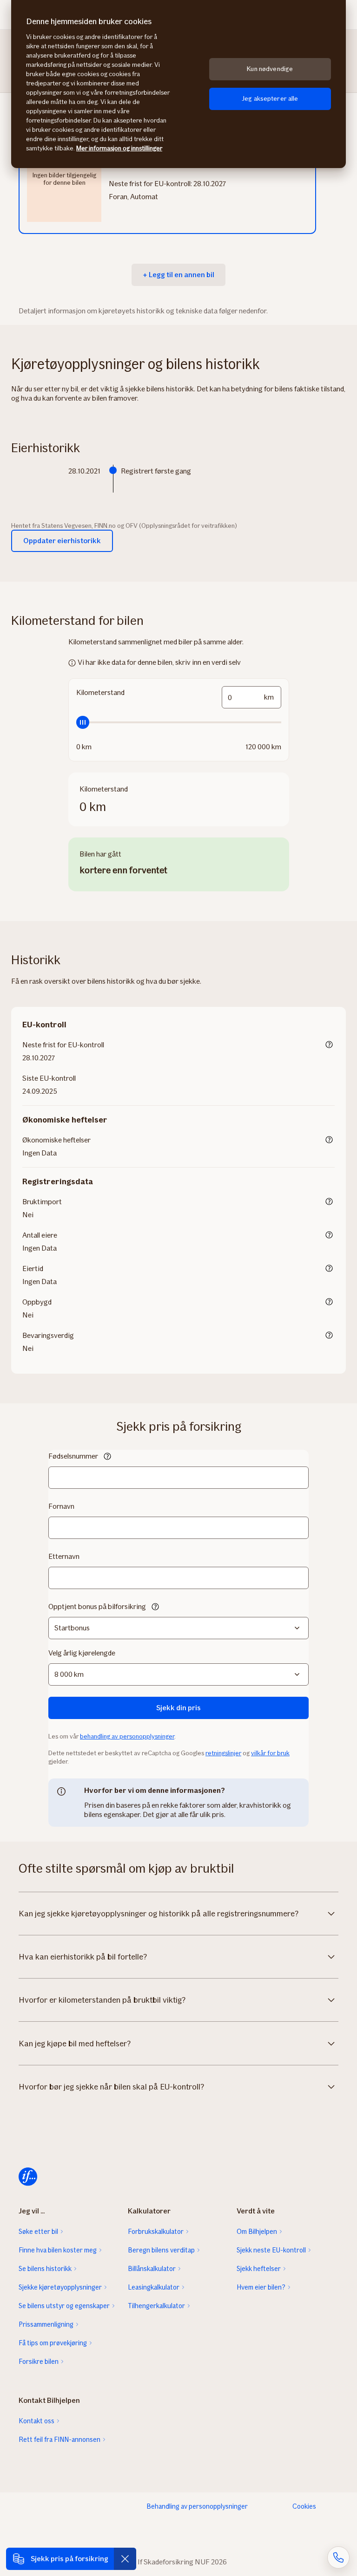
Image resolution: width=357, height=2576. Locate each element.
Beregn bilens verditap (161, 2250)
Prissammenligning (46, 2324)
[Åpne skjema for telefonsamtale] (338, 2557)
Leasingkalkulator (154, 2287)
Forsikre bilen (39, 2362)
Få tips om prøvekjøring (53, 2343)
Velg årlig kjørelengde (82, 1653)
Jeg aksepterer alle (270, 99)
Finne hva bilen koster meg (58, 2250)
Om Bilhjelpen (257, 2232)
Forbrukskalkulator (156, 2232)
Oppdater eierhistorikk (62, 541)
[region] (178, 84)
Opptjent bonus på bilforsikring (97, 1606)
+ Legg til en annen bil (178, 275)
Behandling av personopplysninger (197, 2506)
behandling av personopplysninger (127, 1736)
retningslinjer (223, 1753)
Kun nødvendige (270, 69)
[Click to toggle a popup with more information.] (329, 1045)
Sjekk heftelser (259, 2269)
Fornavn (61, 1506)
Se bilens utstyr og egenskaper (64, 2306)
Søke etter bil (38, 2232)
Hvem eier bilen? (261, 2287)
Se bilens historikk (45, 2269)
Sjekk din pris (178, 1708)
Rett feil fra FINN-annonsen (59, 2440)
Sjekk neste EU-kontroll (271, 2250)
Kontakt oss (36, 2421)
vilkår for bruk (270, 1753)
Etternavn (64, 1556)
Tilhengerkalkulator (156, 2306)
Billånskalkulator (152, 2269)
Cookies (304, 2506)
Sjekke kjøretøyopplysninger (60, 2287)
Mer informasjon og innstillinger (119, 148)
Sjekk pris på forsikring (69, 2559)
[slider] (179, 722)
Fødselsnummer (73, 1456)
